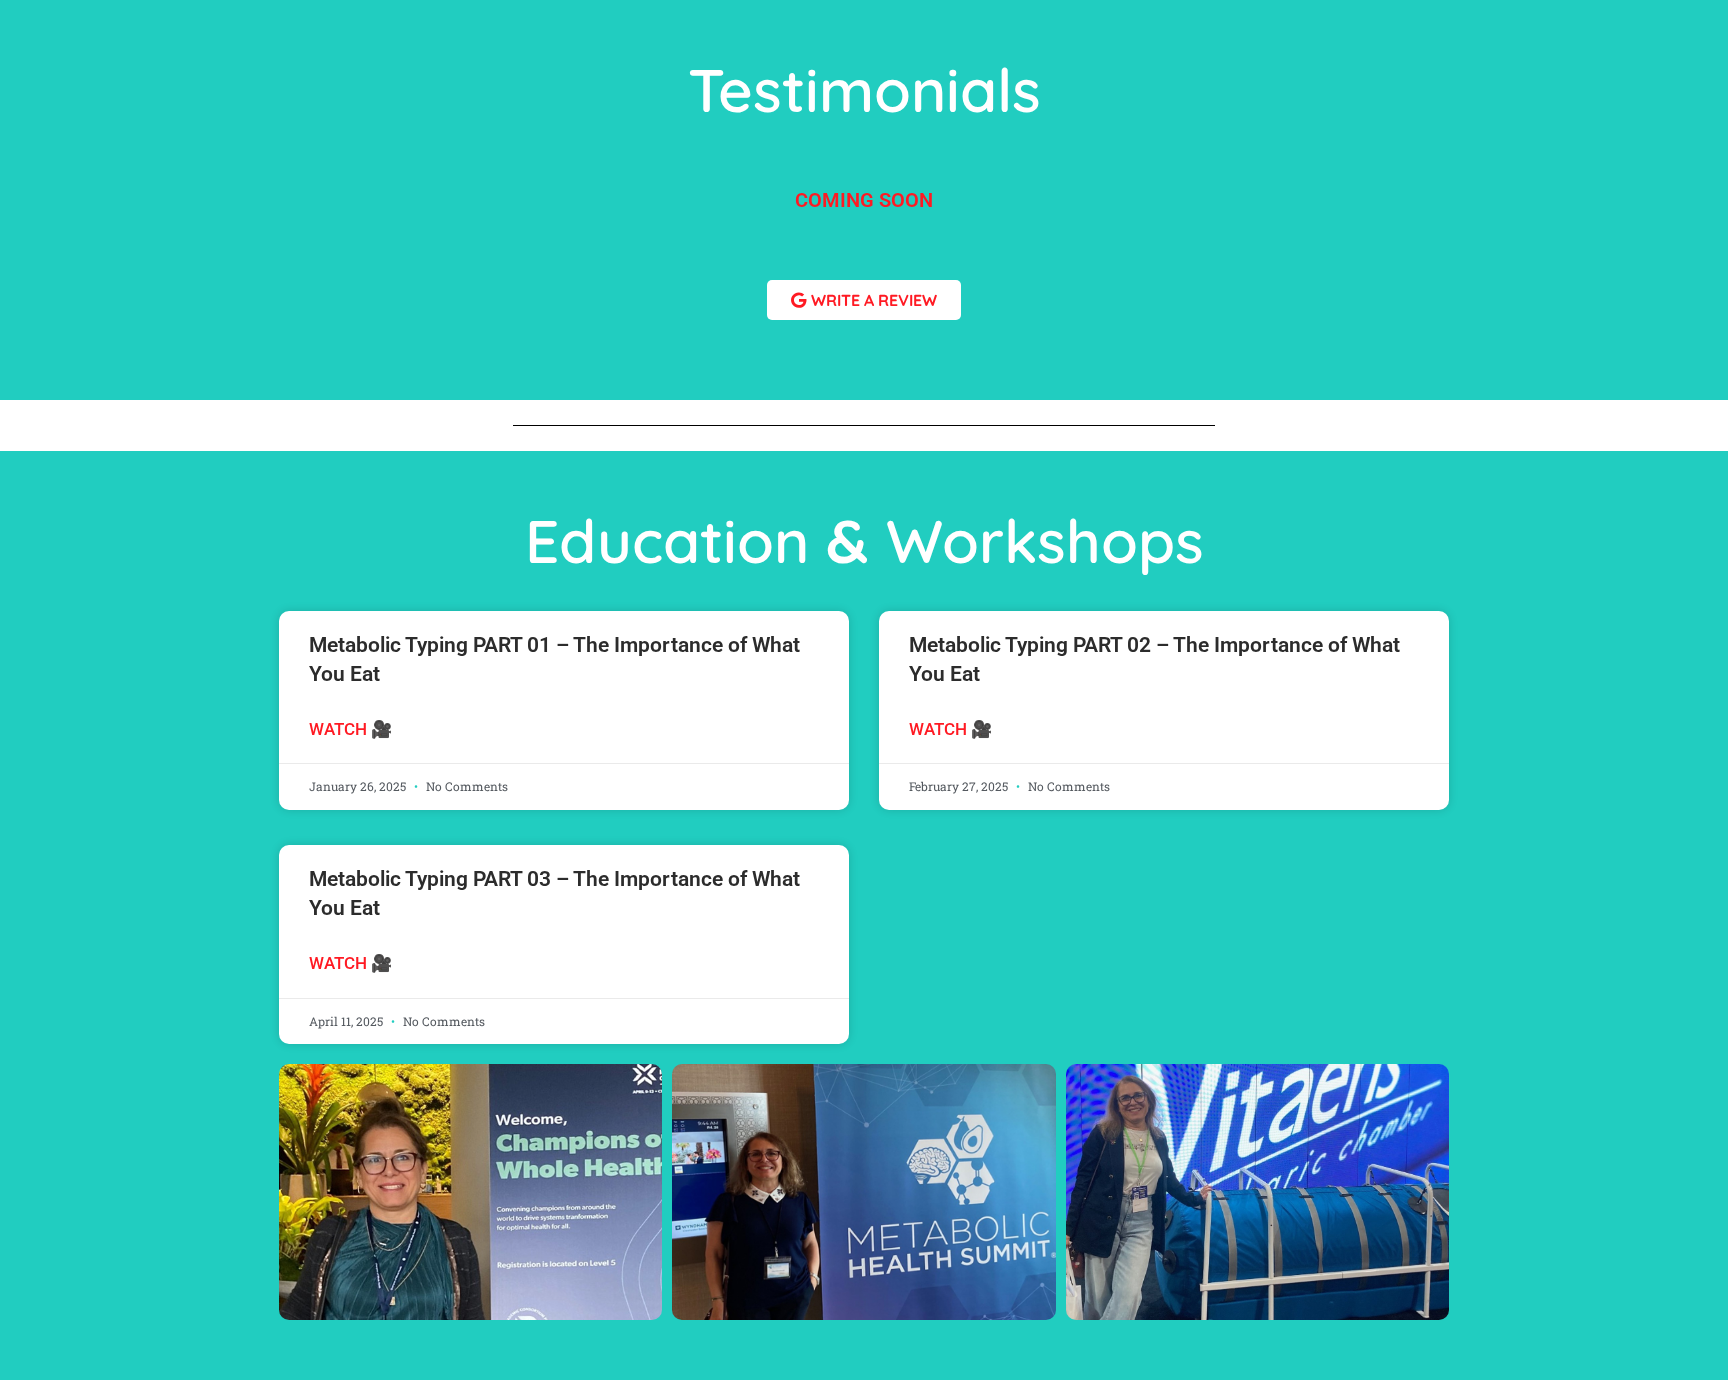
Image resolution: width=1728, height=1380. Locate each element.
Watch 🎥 (350, 729)
